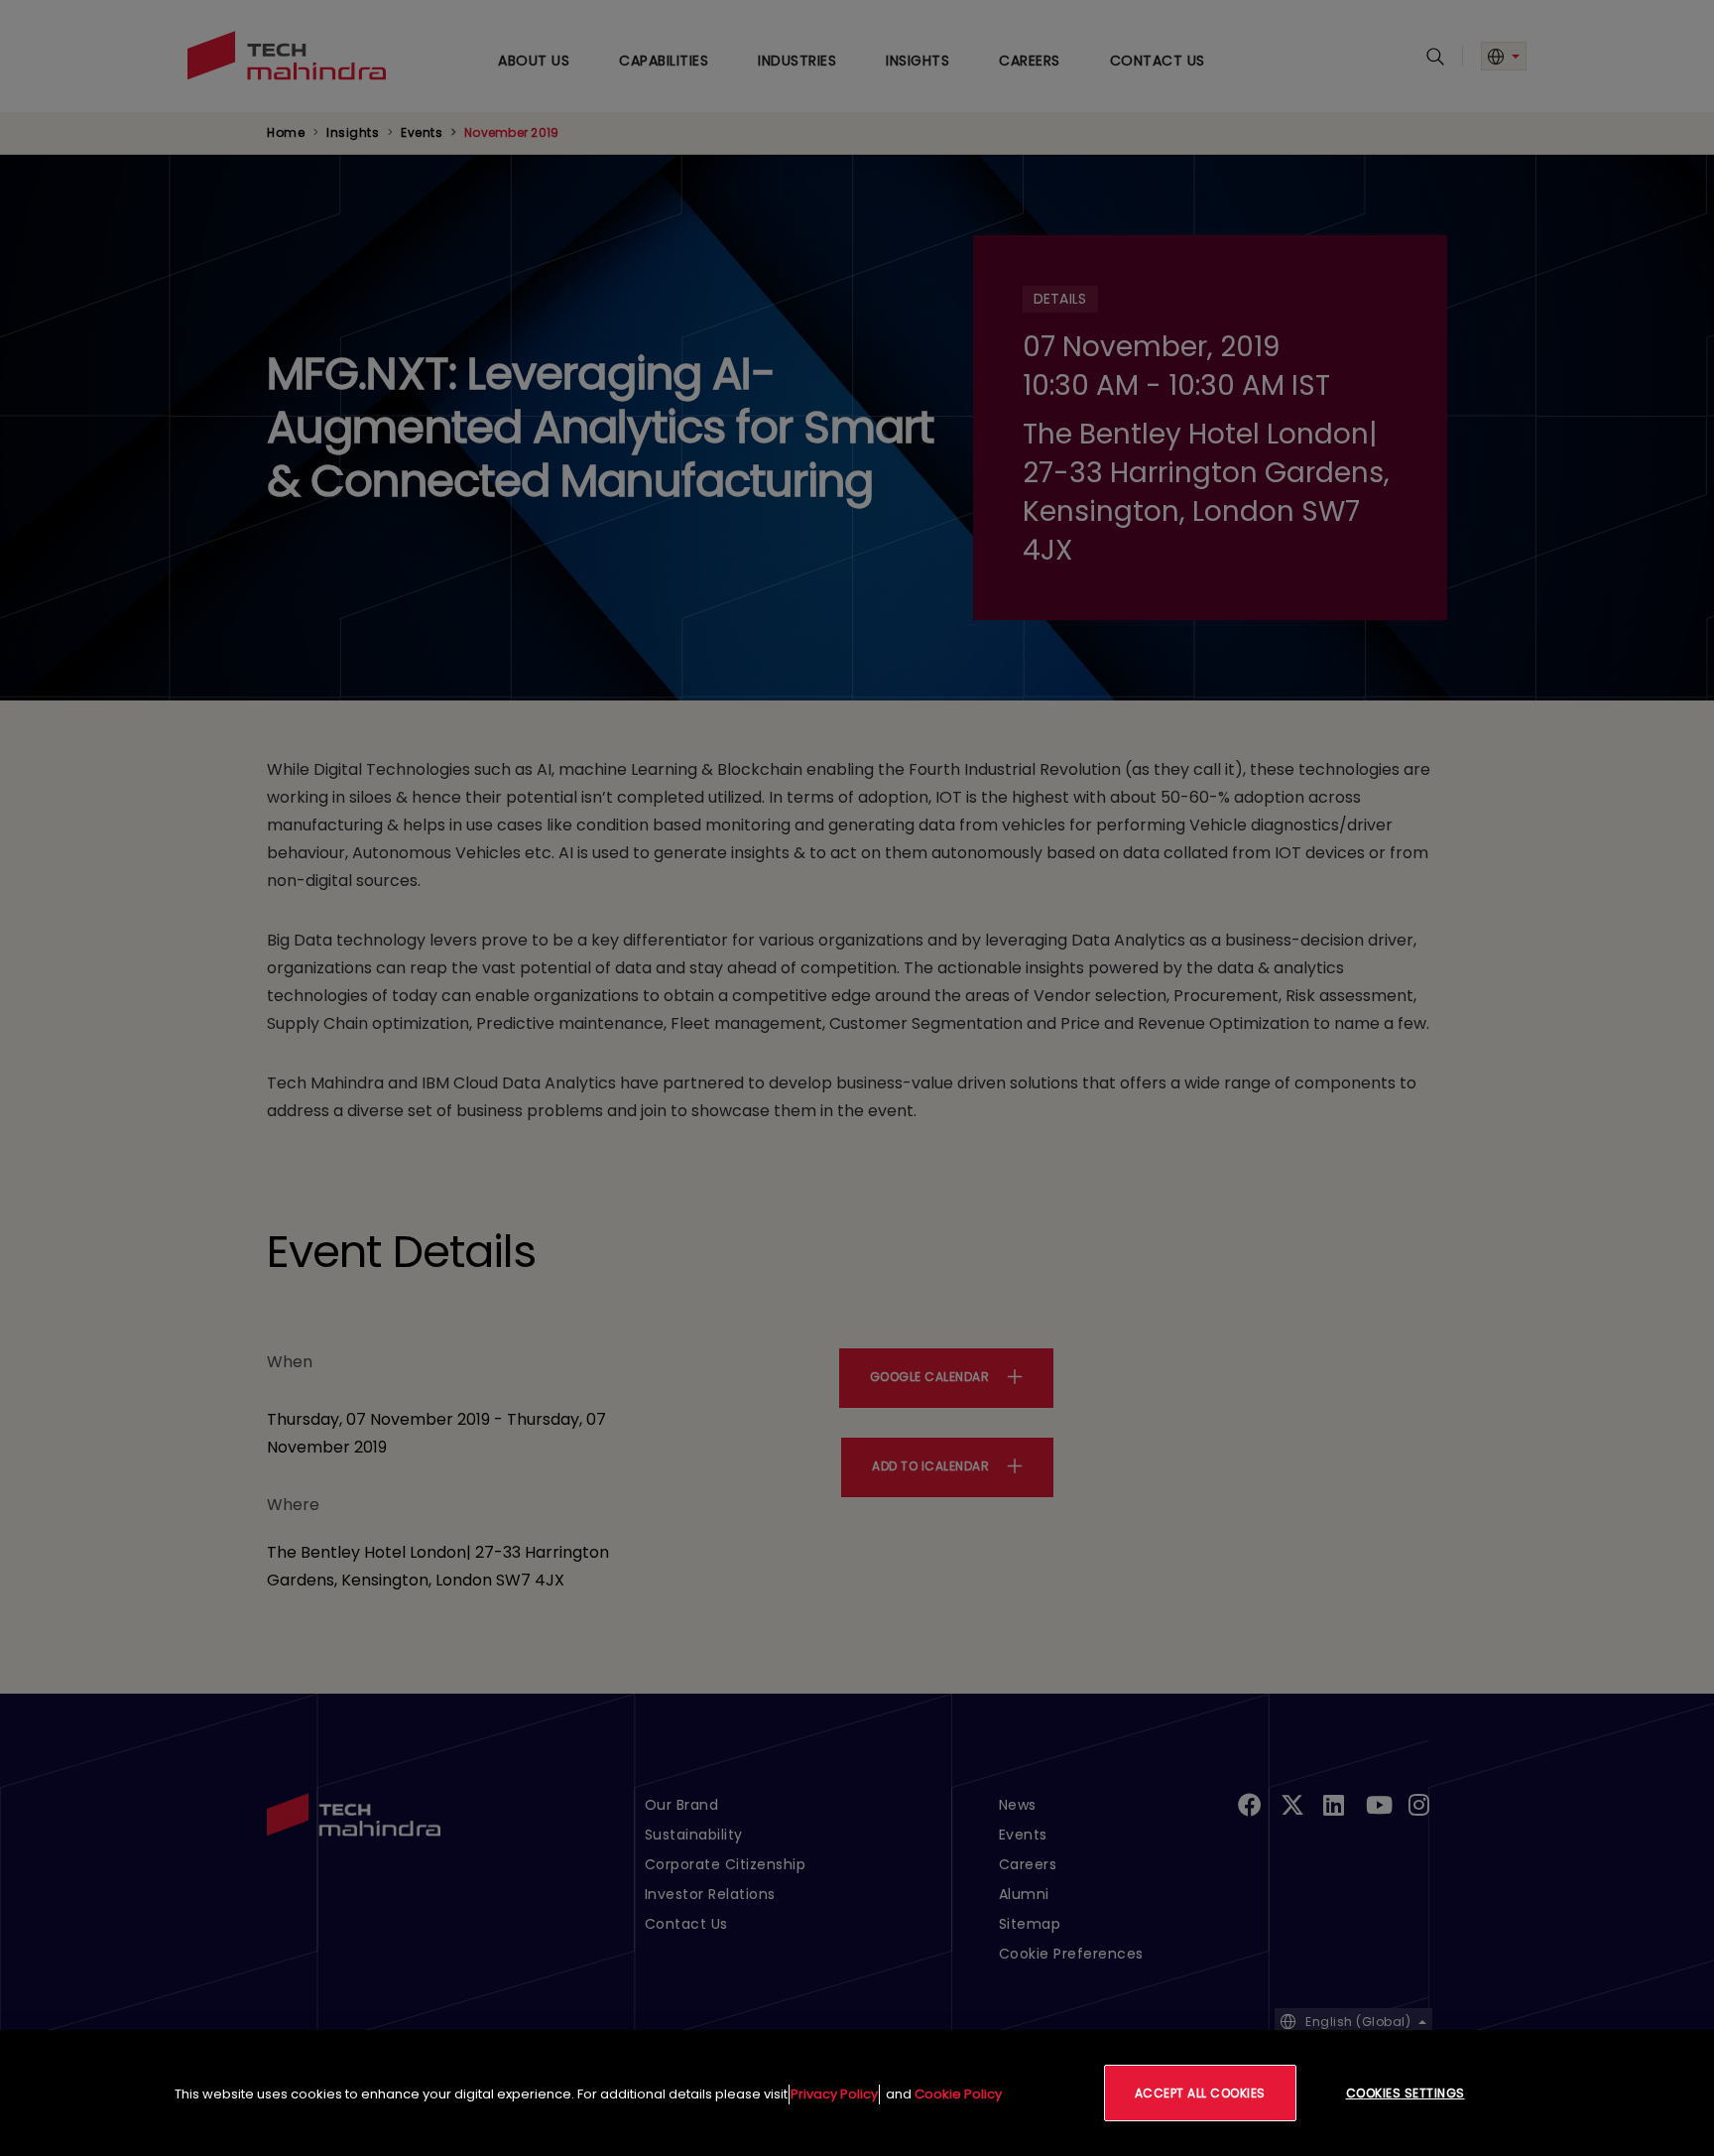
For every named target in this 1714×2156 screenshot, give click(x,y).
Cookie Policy (958, 2094)
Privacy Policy (834, 2094)
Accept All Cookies (1200, 2093)
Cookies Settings (1406, 2093)
